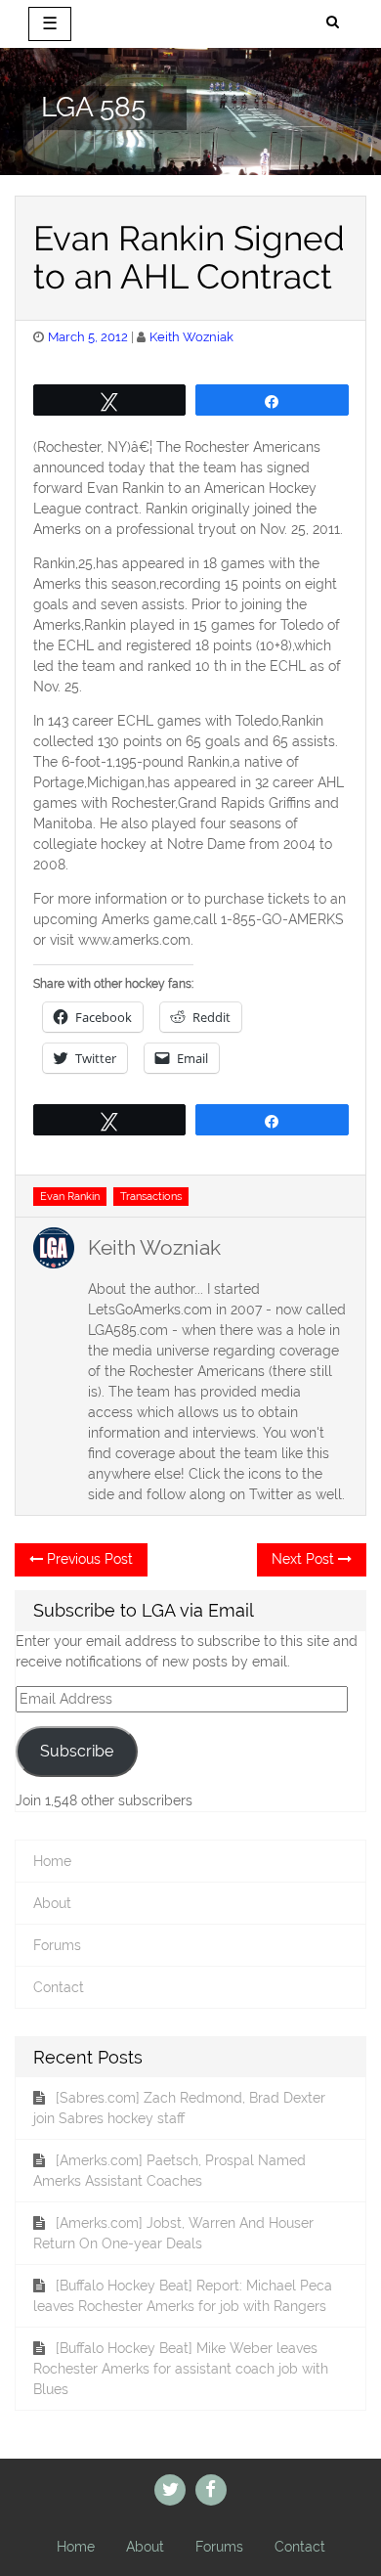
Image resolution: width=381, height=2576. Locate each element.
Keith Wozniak (191, 337)
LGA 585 (93, 107)
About (52, 1903)
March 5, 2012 (88, 337)
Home (52, 1861)
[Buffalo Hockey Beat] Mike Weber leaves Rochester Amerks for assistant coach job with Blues (181, 2369)
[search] (333, 22)
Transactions (151, 1196)
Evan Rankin (70, 1196)
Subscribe (77, 1751)
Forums (57, 1945)
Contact (59, 1987)
